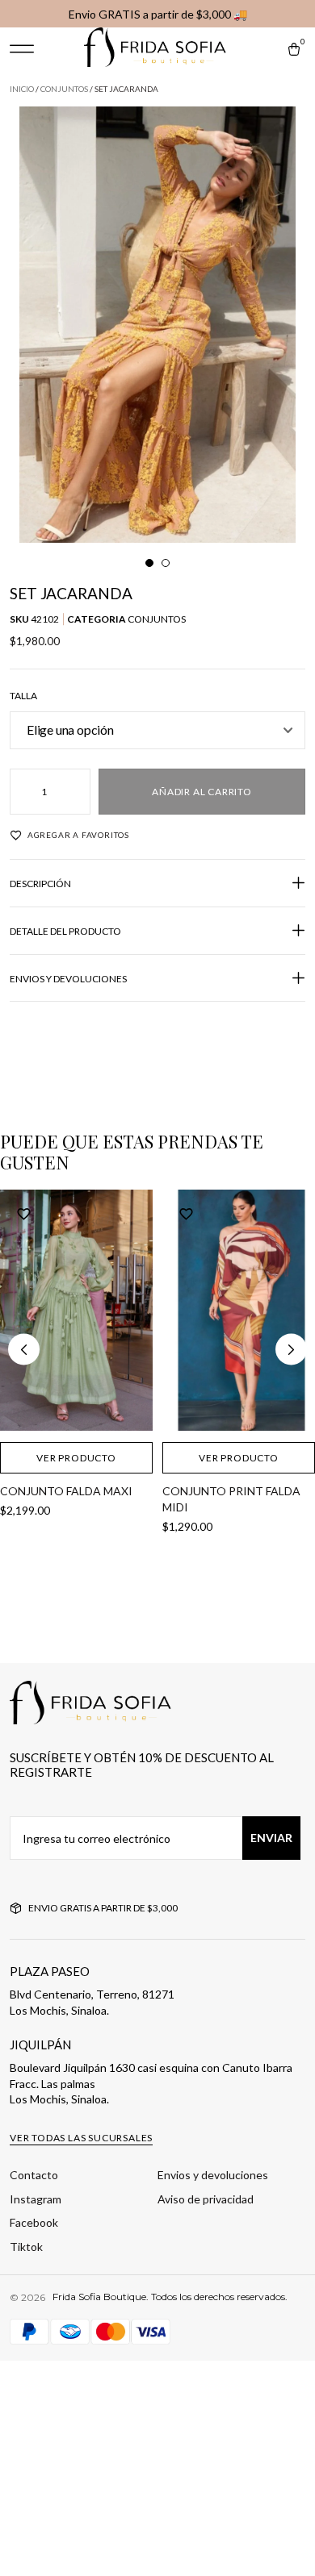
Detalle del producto (65, 931)
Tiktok (26, 2247)
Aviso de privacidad (206, 2199)
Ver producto (76, 1458)
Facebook (34, 2222)
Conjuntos (64, 89)
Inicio (22, 89)
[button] (22, 49)
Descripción (40, 884)
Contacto (34, 2175)
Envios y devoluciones (68, 979)
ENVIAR (271, 1838)
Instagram (36, 2199)
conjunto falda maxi (66, 1491)
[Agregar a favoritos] (24, 1213)
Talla (23, 696)
